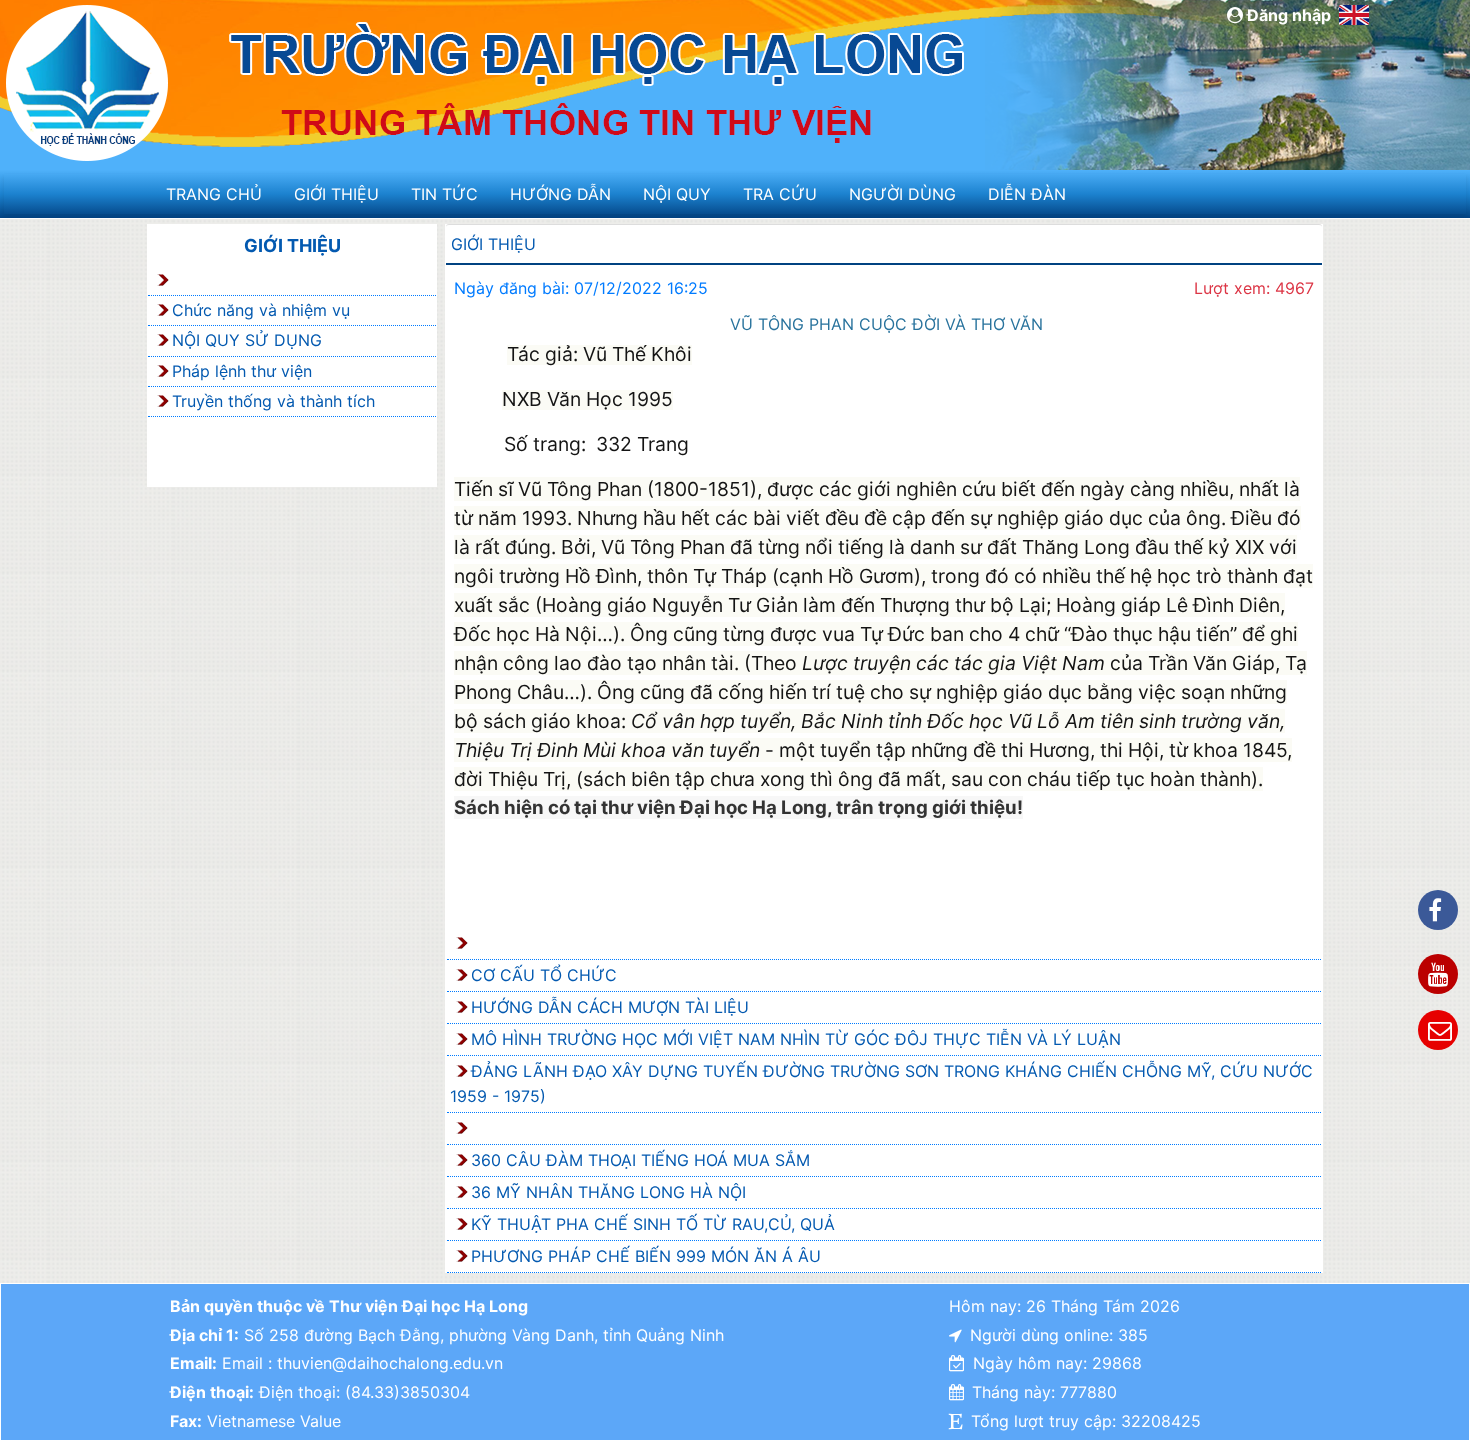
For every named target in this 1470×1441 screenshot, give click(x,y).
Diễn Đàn (1027, 194)
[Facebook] (1438, 910)
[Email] (1438, 1030)
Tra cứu (780, 194)
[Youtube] (1438, 974)
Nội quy (677, 194)
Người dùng (902, 194)
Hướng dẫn (560, 194)
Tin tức (444, 194)
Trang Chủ (214, 194)
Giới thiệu (336, 194)
